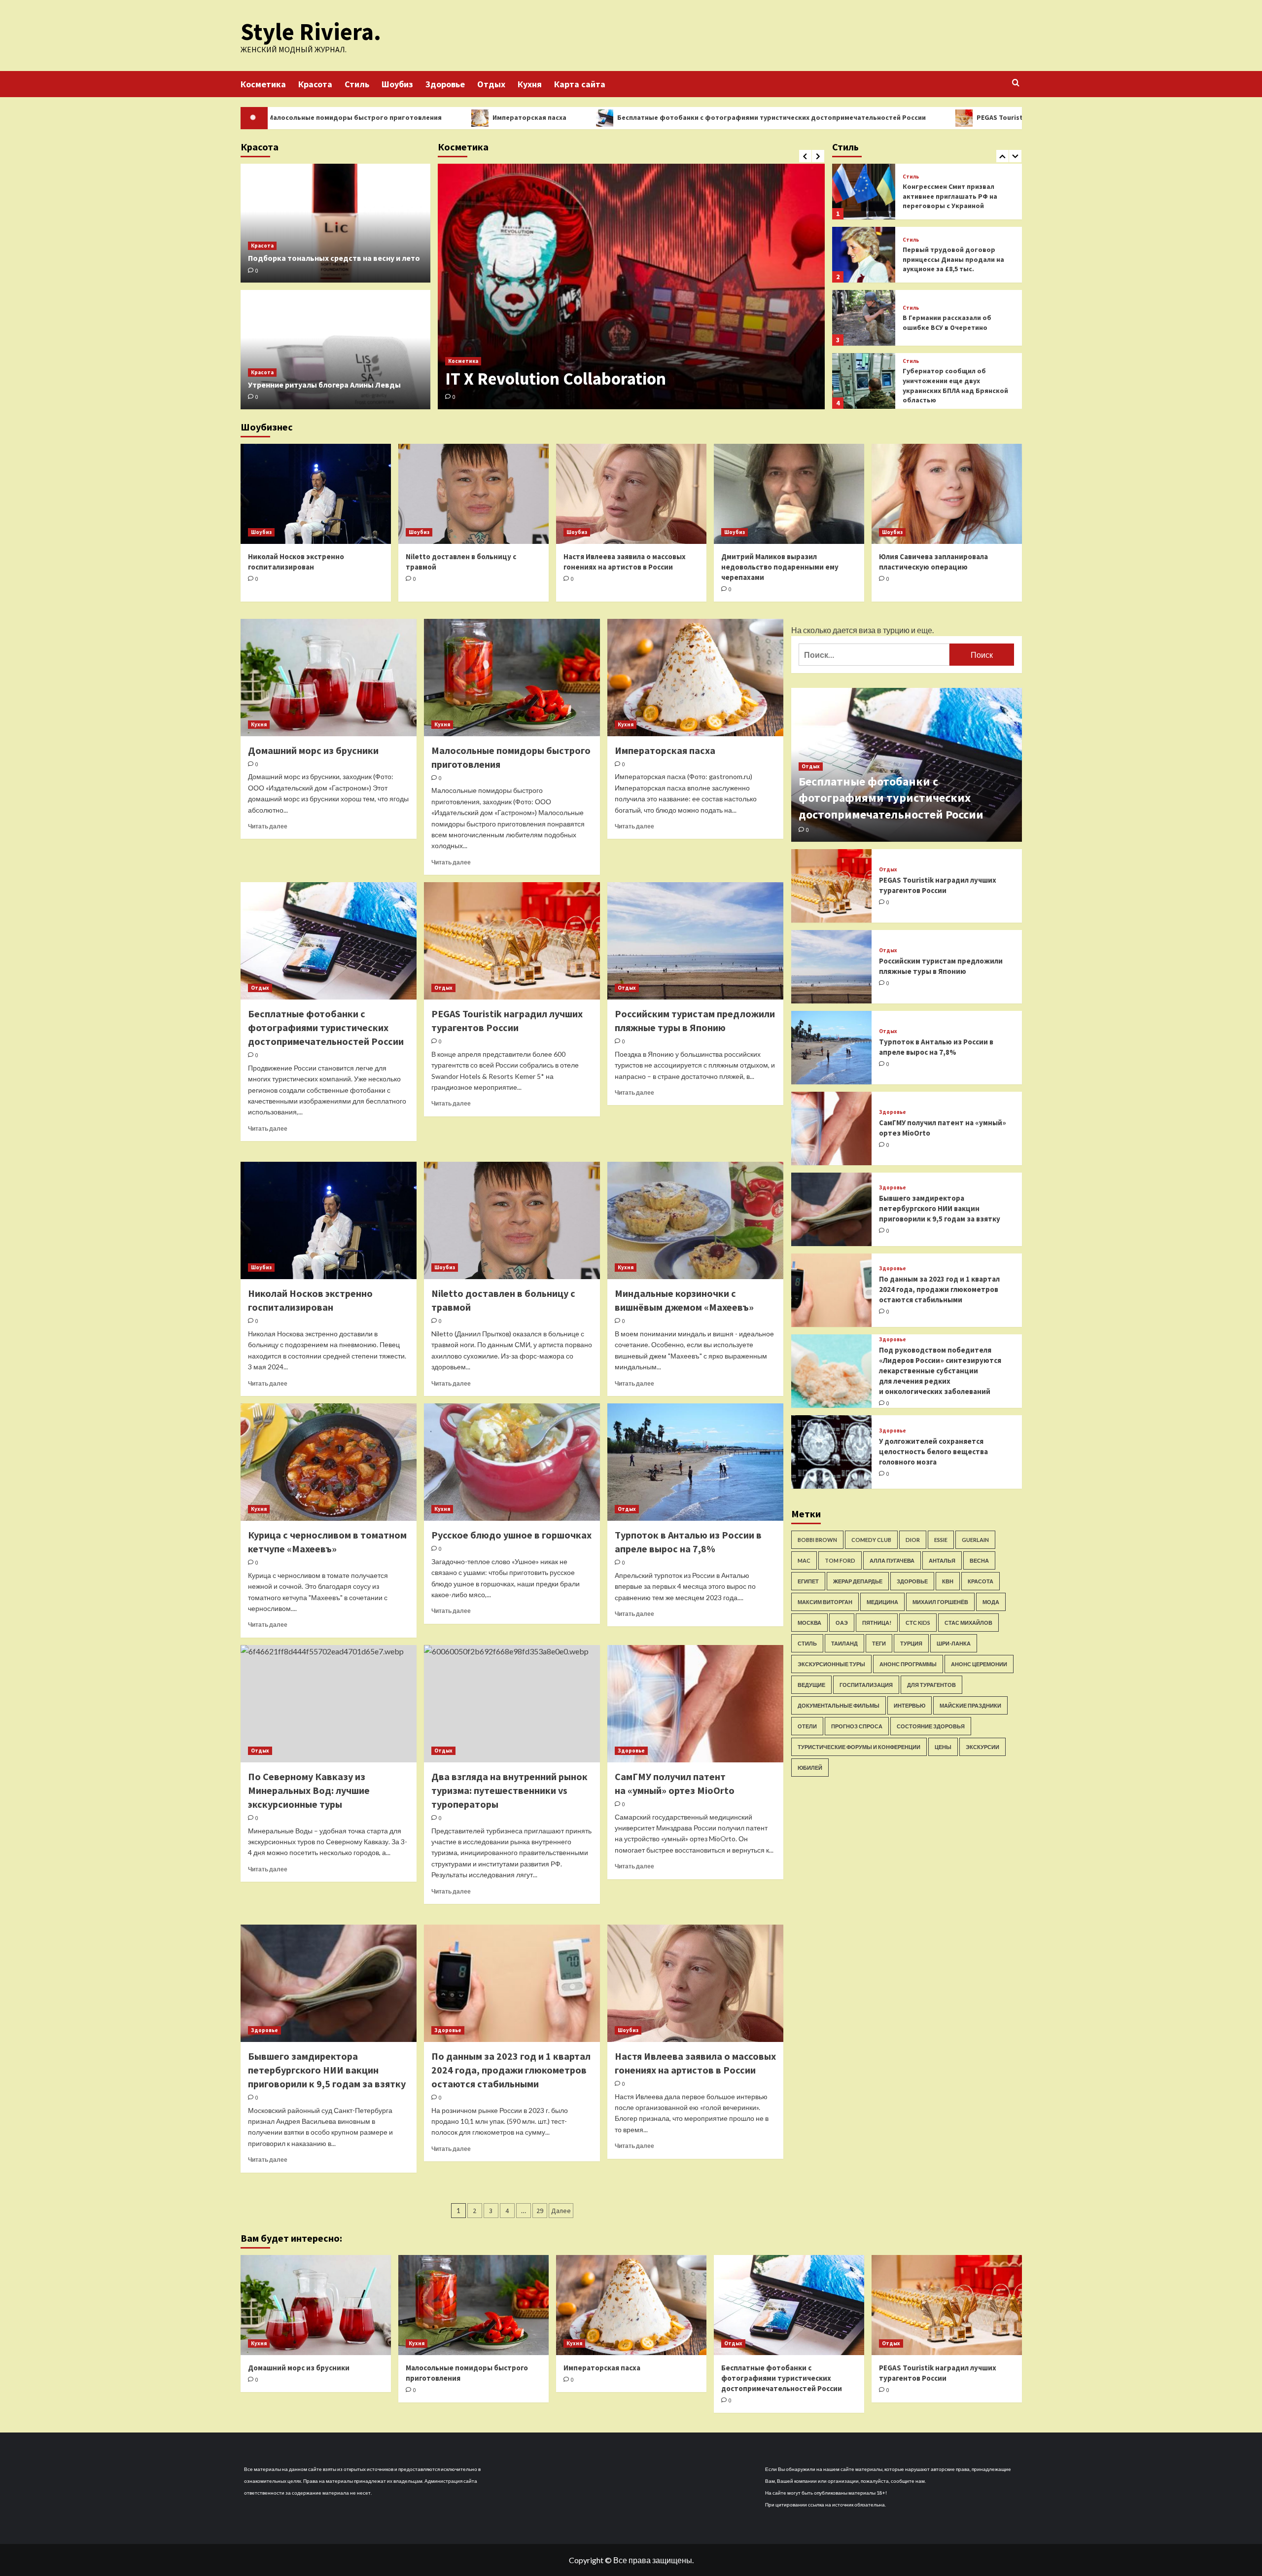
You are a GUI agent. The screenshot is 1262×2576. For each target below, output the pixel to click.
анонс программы (908, 1664)
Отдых (491, 84)
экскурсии (982, 1747)
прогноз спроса (857, 1726)
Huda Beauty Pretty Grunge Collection (588, 379)
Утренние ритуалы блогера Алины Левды (324, 385)
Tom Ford (840, 1560)
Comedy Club (871, 1540)
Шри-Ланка (954, 1643)
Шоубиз (397, 84)
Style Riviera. (311, 32)
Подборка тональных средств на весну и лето (334, 258)
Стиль (357, 84)
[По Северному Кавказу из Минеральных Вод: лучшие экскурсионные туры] (329, 1704)
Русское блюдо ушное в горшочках (511, 1535)
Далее (561, 2211)
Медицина (882, 1602)
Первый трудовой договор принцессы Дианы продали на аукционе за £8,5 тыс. (953, 196)
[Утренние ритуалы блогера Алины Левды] (335, 350)
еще (925, 630)
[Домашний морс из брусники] (329, 678)
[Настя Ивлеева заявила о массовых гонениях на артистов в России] (631, 494)
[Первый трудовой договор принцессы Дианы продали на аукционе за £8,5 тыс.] (864, 192)
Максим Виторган (825, 1602)
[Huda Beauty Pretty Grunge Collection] (631, 286)
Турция (911, 1643)
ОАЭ (842, 1623)
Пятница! (877, 1623)
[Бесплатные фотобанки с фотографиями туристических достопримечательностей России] (329, 941)
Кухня (530, 84)
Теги (879, 1643)
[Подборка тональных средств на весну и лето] (335, 223)
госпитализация (866, 1685)
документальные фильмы (839, 1705)
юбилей (810, 1768)
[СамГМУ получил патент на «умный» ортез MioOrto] (695, 1704)
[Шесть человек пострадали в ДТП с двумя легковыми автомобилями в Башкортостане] (864, 381)
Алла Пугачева (892, 1560)
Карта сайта (580, 84)
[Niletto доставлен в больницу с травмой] (473, 494)
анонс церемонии (979, 1664)
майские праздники (970, 1705)
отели (807, 1726)
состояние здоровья (931, 1726)
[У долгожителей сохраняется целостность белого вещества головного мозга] (832, 1452)
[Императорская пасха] (695, 678)
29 (540, 2211)
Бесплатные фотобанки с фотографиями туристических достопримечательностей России (608, 117)
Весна (979, 1560)
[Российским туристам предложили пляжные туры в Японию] (695, 941)
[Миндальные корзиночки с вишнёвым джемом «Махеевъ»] (695, 1220)
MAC (804, 1560)
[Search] (1016, 83)
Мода (991, 1602)
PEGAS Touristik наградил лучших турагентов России (902, 117)
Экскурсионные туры (831, 1664)
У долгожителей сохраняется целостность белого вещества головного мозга (933, 1451)
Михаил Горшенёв (940, 1602)
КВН (948, 1581)
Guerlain (975, 1540)
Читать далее (268, 826)
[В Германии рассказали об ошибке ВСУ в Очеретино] (864, 255)
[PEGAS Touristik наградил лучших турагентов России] (512, 941)
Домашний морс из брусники (313, 750)
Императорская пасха (366, 117)
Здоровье (445, 84)
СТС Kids (918, 1623)
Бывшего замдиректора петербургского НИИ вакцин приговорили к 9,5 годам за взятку (327, 2070)
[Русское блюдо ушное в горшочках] (512, 1462)
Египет (808, 1581)
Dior (913, 1540)
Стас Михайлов (968, 1623)
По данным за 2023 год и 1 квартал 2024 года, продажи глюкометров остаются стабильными (511, 2070)
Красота (315, 84)
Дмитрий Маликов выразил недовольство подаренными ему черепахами (780, 567)
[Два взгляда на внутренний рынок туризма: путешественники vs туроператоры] (512, 1704)
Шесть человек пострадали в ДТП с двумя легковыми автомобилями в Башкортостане (952, 385)
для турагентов (931, 1685)
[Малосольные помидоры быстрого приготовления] (512, 678)
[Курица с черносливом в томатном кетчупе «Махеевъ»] (329, 1462)
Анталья (942, 1560)
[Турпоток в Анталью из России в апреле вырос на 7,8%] (695, 1462)
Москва (809, 1623)
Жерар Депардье (858, 1581)
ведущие (811, 1685)
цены (943, 1747)
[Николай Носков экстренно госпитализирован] (316, 494)
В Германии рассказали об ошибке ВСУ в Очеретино (947, 259)
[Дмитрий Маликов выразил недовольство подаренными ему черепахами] (789, 494)
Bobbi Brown (817, 1540)
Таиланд (844, 1643)
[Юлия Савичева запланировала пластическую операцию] (947, 494)
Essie (941, 1540)
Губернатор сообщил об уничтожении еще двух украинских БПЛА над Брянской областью (955, 322)
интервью (910, 1705)
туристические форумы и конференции (859, 1747)
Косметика (263, 84)
